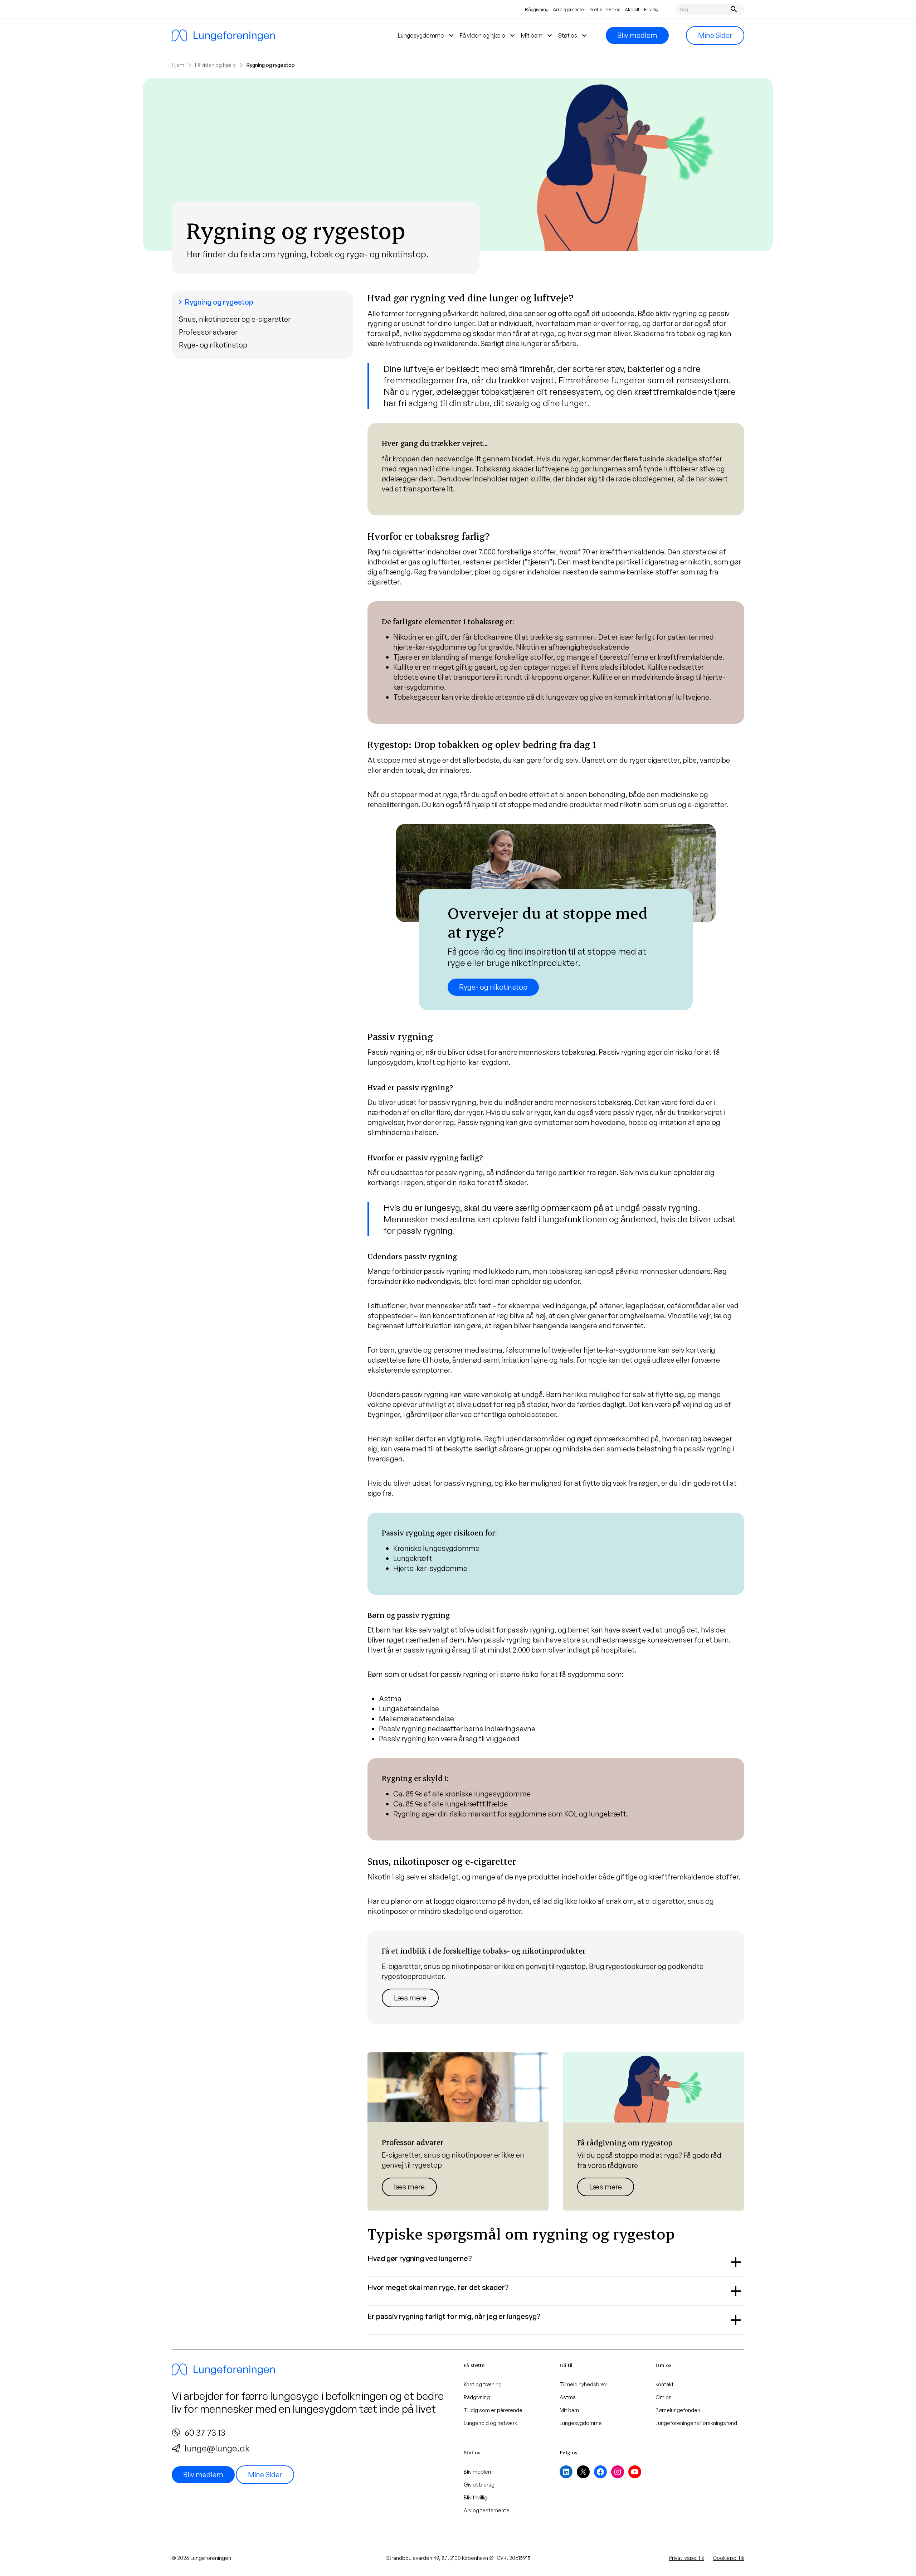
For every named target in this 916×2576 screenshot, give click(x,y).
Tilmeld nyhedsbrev (583, 2384)
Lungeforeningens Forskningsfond (696, 2423)
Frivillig (651, 9)
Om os (613, 9)
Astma (568, 2397)
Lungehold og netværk (490, 2423)
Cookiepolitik (729, 2558)
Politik (596, 9)
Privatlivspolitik (686, 2558)
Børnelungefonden (678, 2410)
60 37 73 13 (205, 2432)
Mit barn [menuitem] (537, 35)
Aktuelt (632, 9)
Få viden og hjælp (215, 65)
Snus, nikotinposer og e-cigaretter (235, 319)
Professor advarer (208, 332)
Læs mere (410, 1998)
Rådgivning (537, 9)
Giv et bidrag (479, 2485)
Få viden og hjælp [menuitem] (488, 35)
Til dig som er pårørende (493, 2410)
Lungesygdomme (581, 2423)
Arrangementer (569, 9)
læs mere (409, 2187)
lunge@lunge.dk (217, 2448)
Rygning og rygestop (215, 302)
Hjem (178, 65)
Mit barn (569, 2410)
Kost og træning (483, 2384)
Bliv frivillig (476, 2497)
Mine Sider (715, 35)
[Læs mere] (556, 1977)
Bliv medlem (637, 35)
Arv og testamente (487, 2510)
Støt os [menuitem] (573, 35)
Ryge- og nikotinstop (213, 345)
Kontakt (665, 2384)
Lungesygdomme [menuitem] (427, 35)
